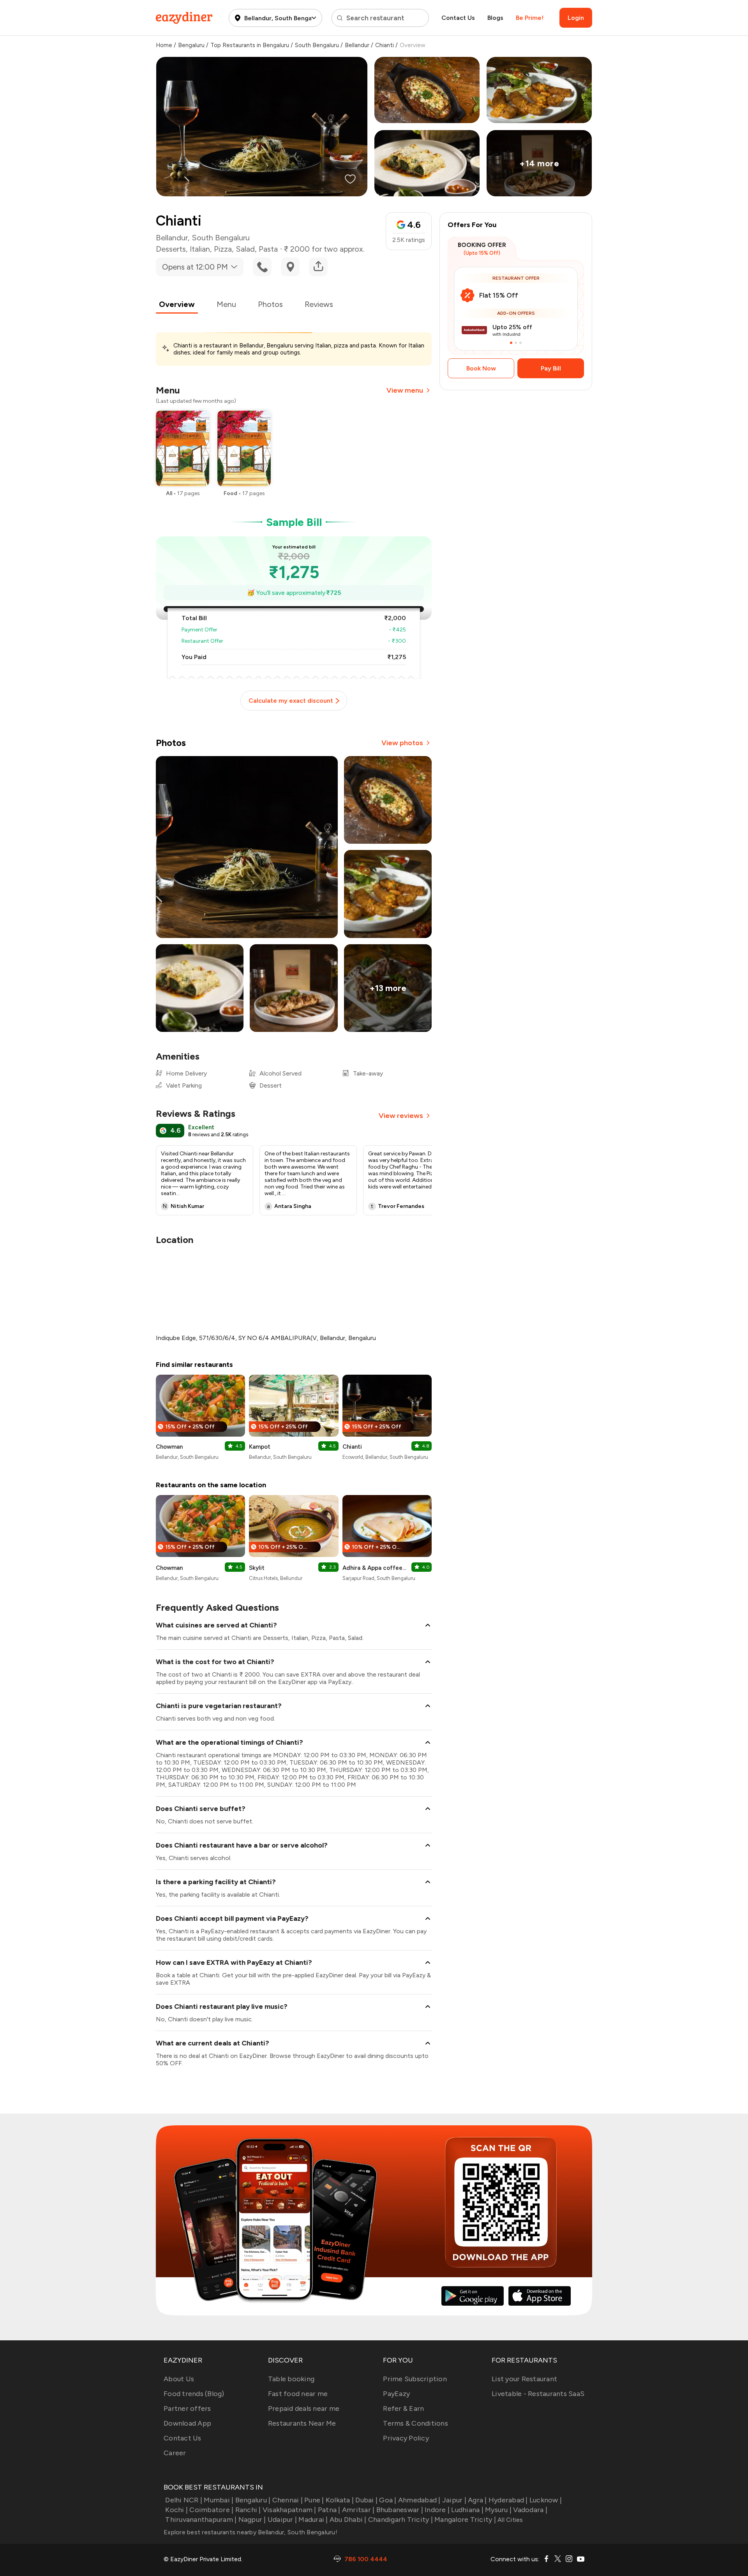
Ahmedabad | (419, 2500)
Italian (200, 249)
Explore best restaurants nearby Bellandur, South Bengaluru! (251, 2532)
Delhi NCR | (184, 2500)
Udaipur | (282, 2520)
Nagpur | (252, 2520)
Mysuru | (498, 2510)
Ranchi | (248, 2510)
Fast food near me (298, 2394)
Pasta (268, 249)
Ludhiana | (467, 2510)
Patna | (329, 2510)
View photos (402, 743)
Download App (187, 2423)
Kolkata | (340, 2500)
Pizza (223, 249)
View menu (405, 390)
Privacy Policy (406, 2438)
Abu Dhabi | (348, 2520)
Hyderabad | (508, 2500)
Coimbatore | (211, 2510)
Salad (245, 249)
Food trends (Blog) (194, 2394)
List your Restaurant (524, 2379)
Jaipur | (454, 2500)
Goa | (388, 2500)
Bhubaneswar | (400, 2510)
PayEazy (396, 2394)
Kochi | (176, 2510)
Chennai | (288, 2500)
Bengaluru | (253, 2500)
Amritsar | (358, 2510)
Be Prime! (530, 18)
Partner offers (187, 2408)
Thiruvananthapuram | (201, 2520)
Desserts (171, 249)
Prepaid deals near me (304, 2408)
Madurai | (313, 2520)
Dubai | (366, 2500)
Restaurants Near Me (302, 2423)
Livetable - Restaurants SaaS (538, 2394)
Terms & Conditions (415, 2423)
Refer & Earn (403, 2408)
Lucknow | (546, 2500)
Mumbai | (219, 2500)
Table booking (291, 2379)
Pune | (314, 2500)
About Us (179, 2379)
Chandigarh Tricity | (400, 2520)
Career (175, 2453)
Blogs (495, 18)
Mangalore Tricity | (465, 2520)
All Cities (510, 2520)
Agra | (477, 2500)
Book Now (481, 368)
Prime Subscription (415, 2379)
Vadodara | (530, 2510)
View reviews (401, 1116)
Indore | (437, 2510)
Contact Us (458, 18)
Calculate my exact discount (291, 701)
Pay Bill (551, 368)
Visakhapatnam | (289, 2510)
